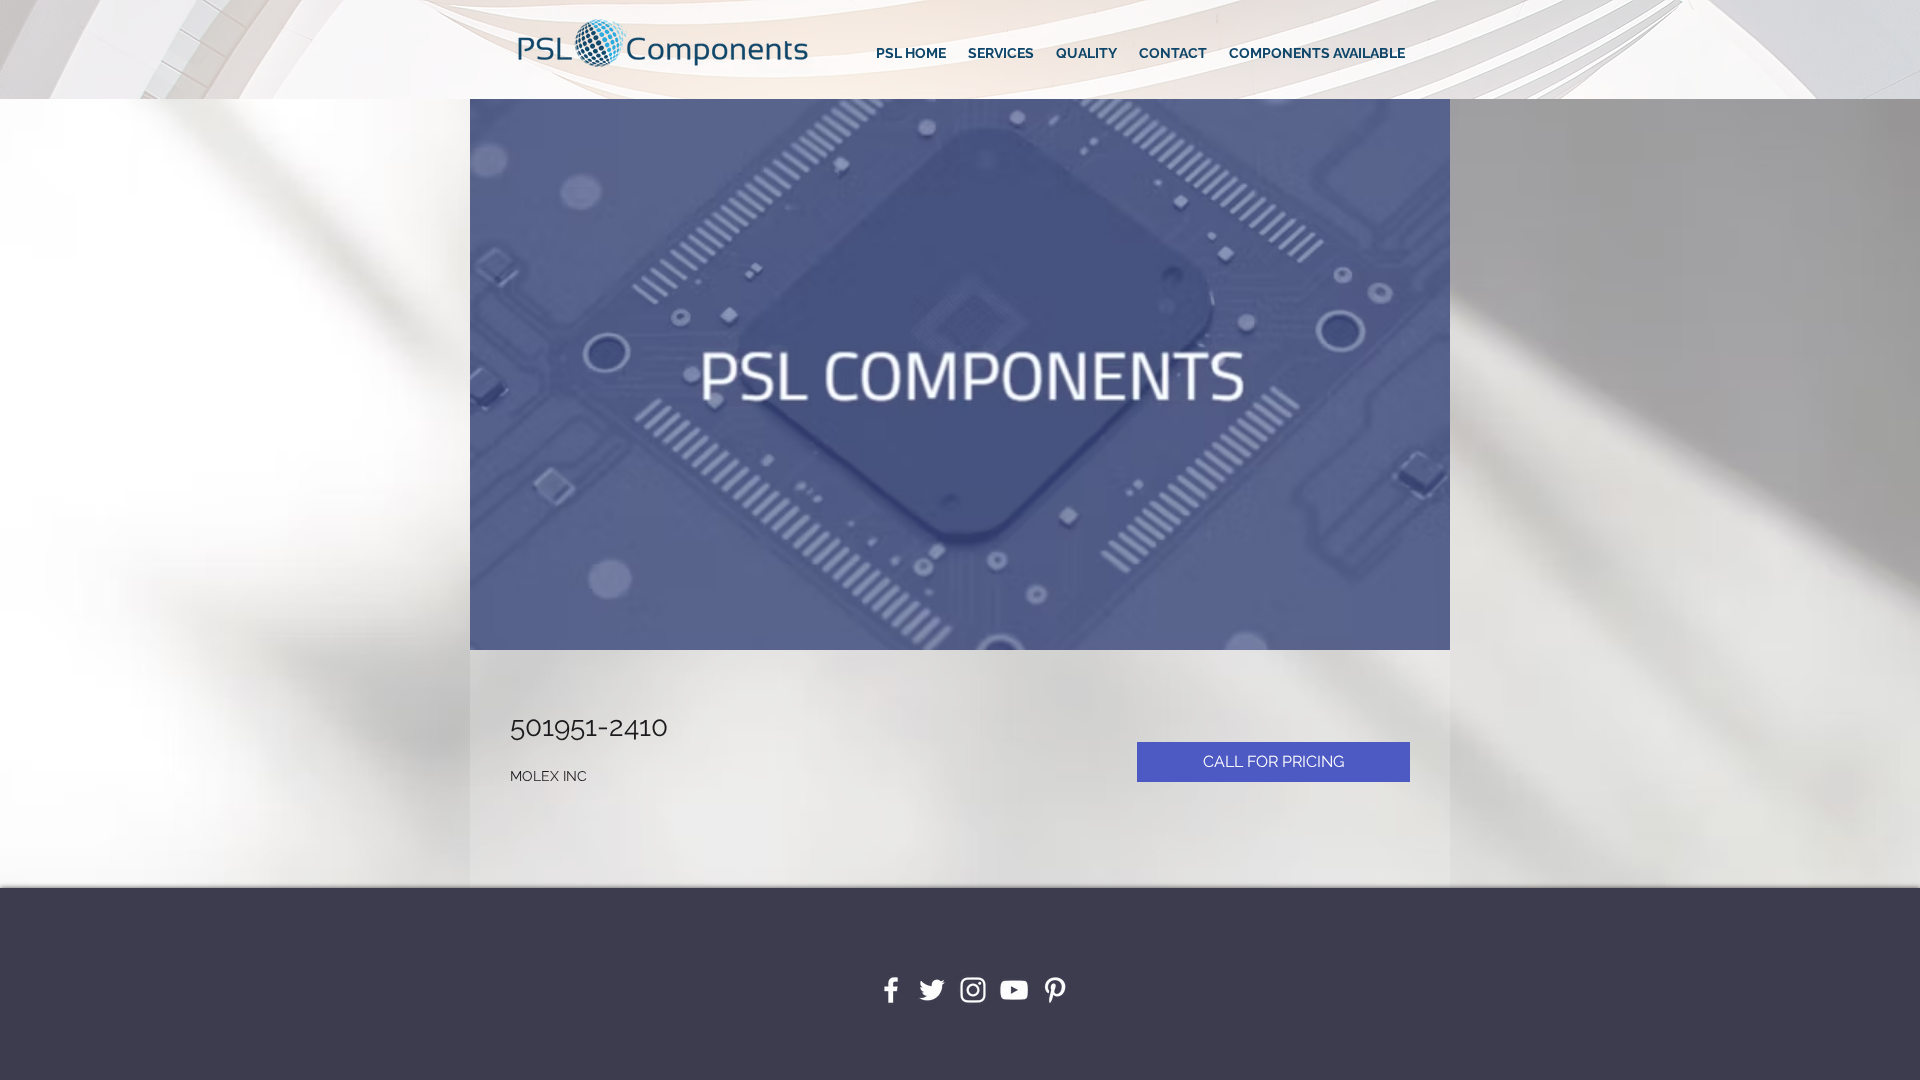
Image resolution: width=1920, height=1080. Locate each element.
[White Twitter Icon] (932, 990)
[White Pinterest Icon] (1055, 990)
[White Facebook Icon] (891, 990)
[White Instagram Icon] (973, 990)
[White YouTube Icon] (1014, 990)
